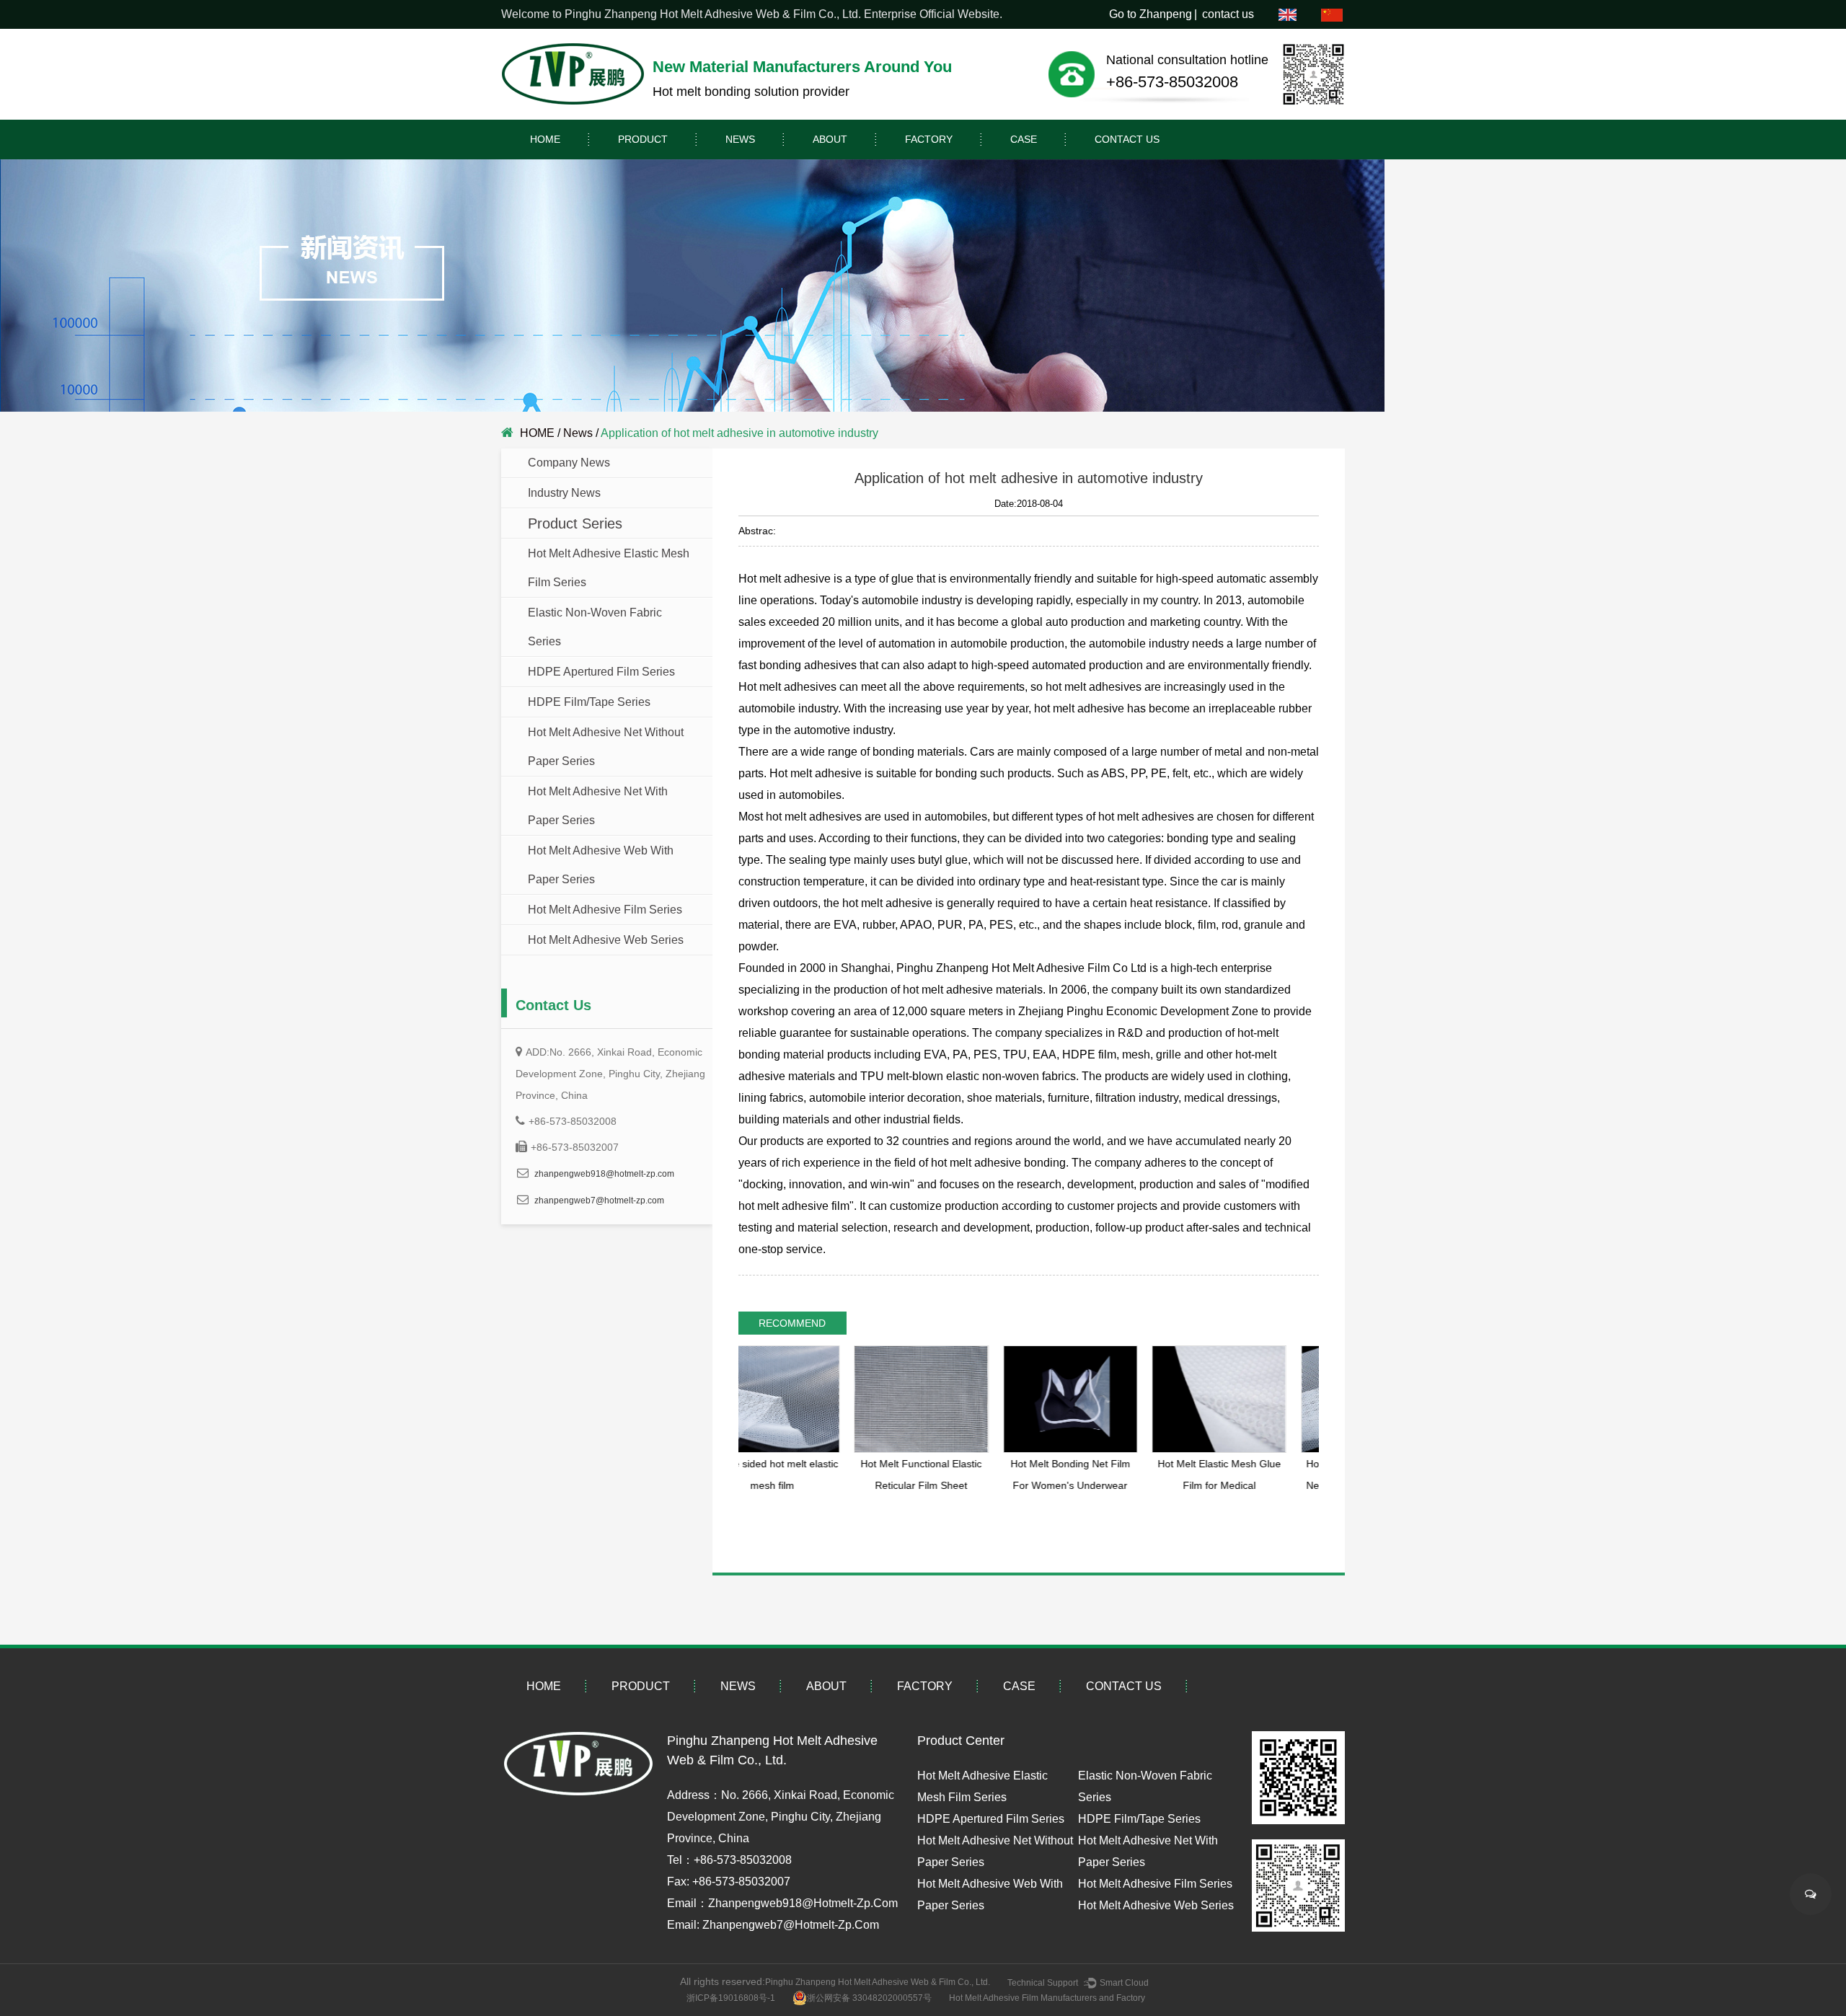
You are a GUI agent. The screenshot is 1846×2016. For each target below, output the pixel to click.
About (830, 139)
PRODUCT (643, 139)
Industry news (564, 493)
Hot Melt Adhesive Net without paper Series (606, 747)
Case (1024, 139)
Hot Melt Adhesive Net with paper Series (598, 806)
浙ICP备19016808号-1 (731, 1998)
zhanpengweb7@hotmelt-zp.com (599, 1201)
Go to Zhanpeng (1151, 14)
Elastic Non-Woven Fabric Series (595, 627)
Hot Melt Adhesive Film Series (605, 910)
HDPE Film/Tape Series (589, 702)
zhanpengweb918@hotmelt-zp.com (604, 1174)
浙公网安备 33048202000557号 (869, 1998)
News (740, 139)
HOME (545, 139)
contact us (1228, 14)
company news (569, 463)
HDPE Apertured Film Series (601, 672)
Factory (929, 139)
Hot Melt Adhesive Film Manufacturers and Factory (1047, 1998)
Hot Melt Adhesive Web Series (606, 940)
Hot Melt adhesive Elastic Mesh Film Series (609, 568)
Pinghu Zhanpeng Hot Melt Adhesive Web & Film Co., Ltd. (878, 1982)
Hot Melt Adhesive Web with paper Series (601, 865)
